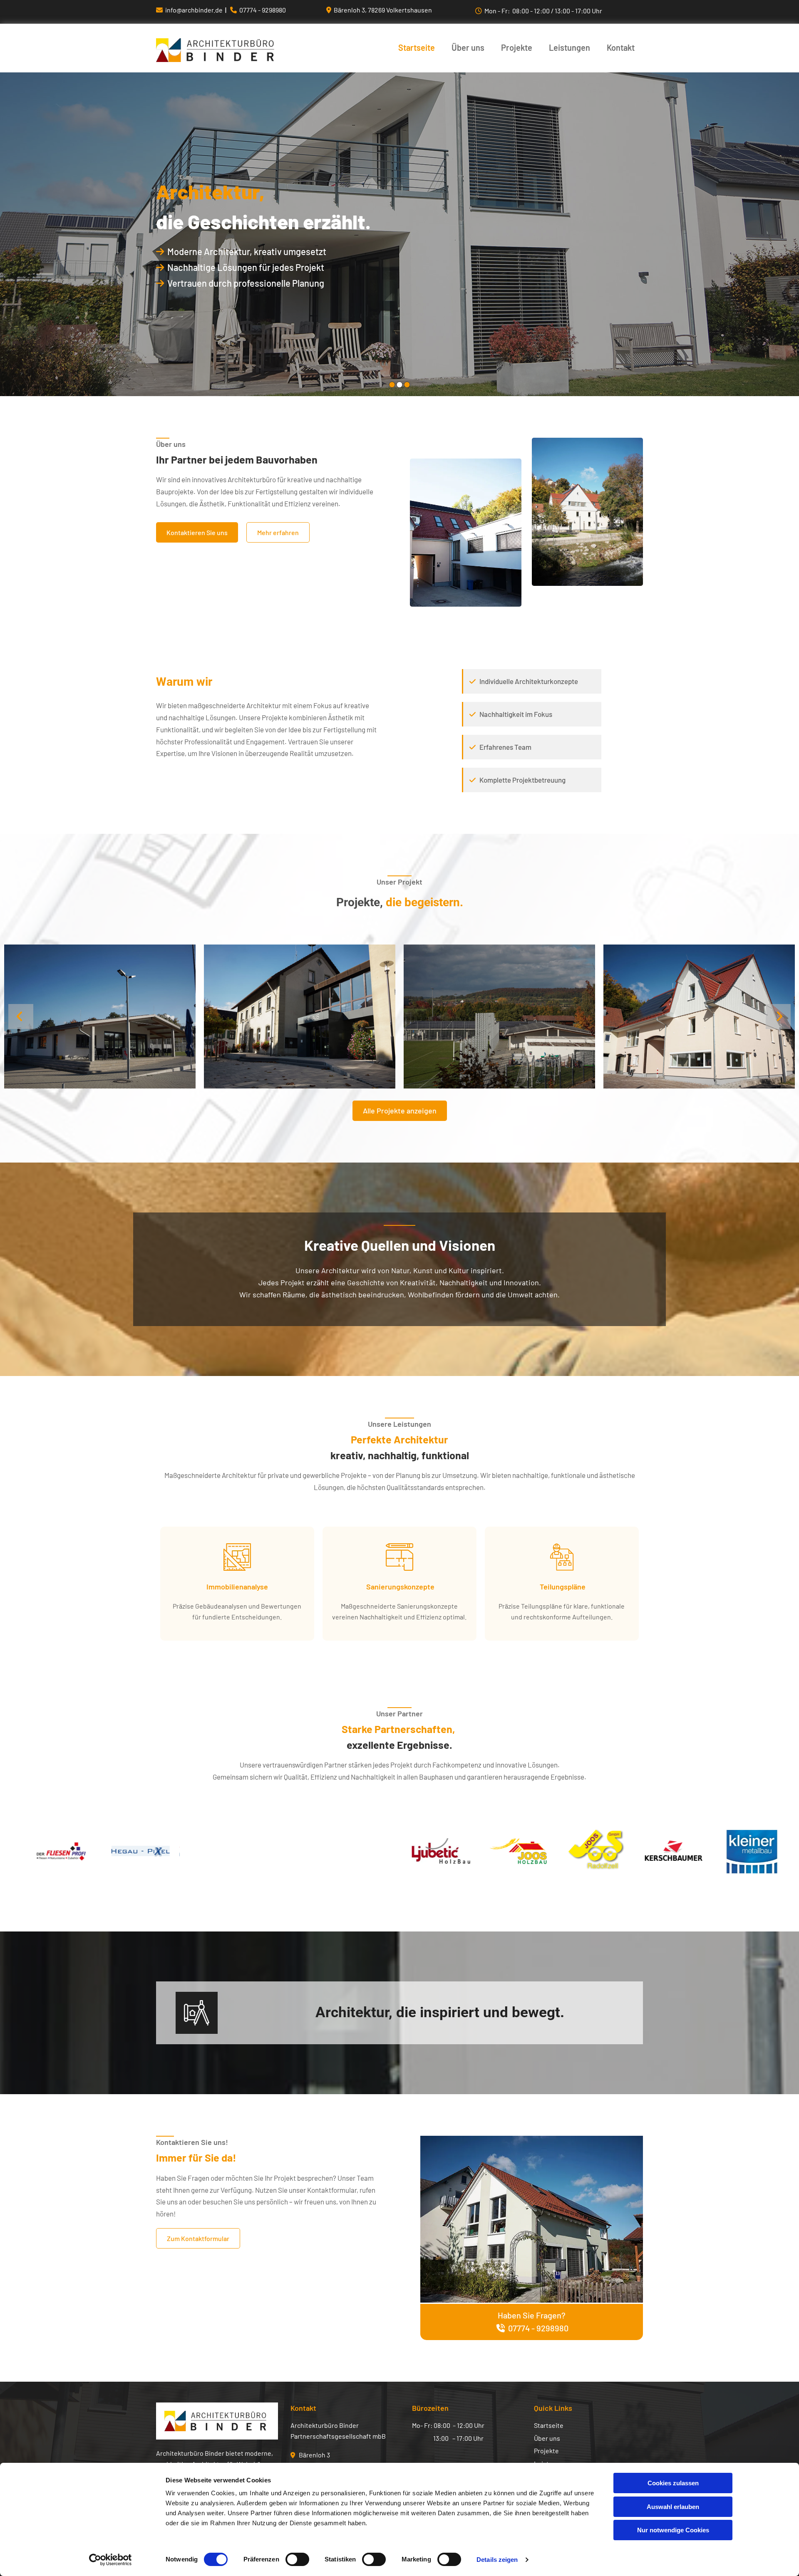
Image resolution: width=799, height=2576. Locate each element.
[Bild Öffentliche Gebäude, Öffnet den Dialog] (699, 1017)
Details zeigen (497, 2560)
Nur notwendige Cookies (673, 2530)
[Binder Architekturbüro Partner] (217, 50)
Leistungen (569, 48)
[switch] (297, 2559)
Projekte (517, 48)
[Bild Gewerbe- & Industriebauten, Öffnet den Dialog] (100, 1017)
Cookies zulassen (673, 2483)
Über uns (468, 48)
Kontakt (621, 48)
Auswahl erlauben (673, 2507)
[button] (197, 532)
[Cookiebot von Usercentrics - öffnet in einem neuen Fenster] (110, 2560)
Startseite (417, 48)
